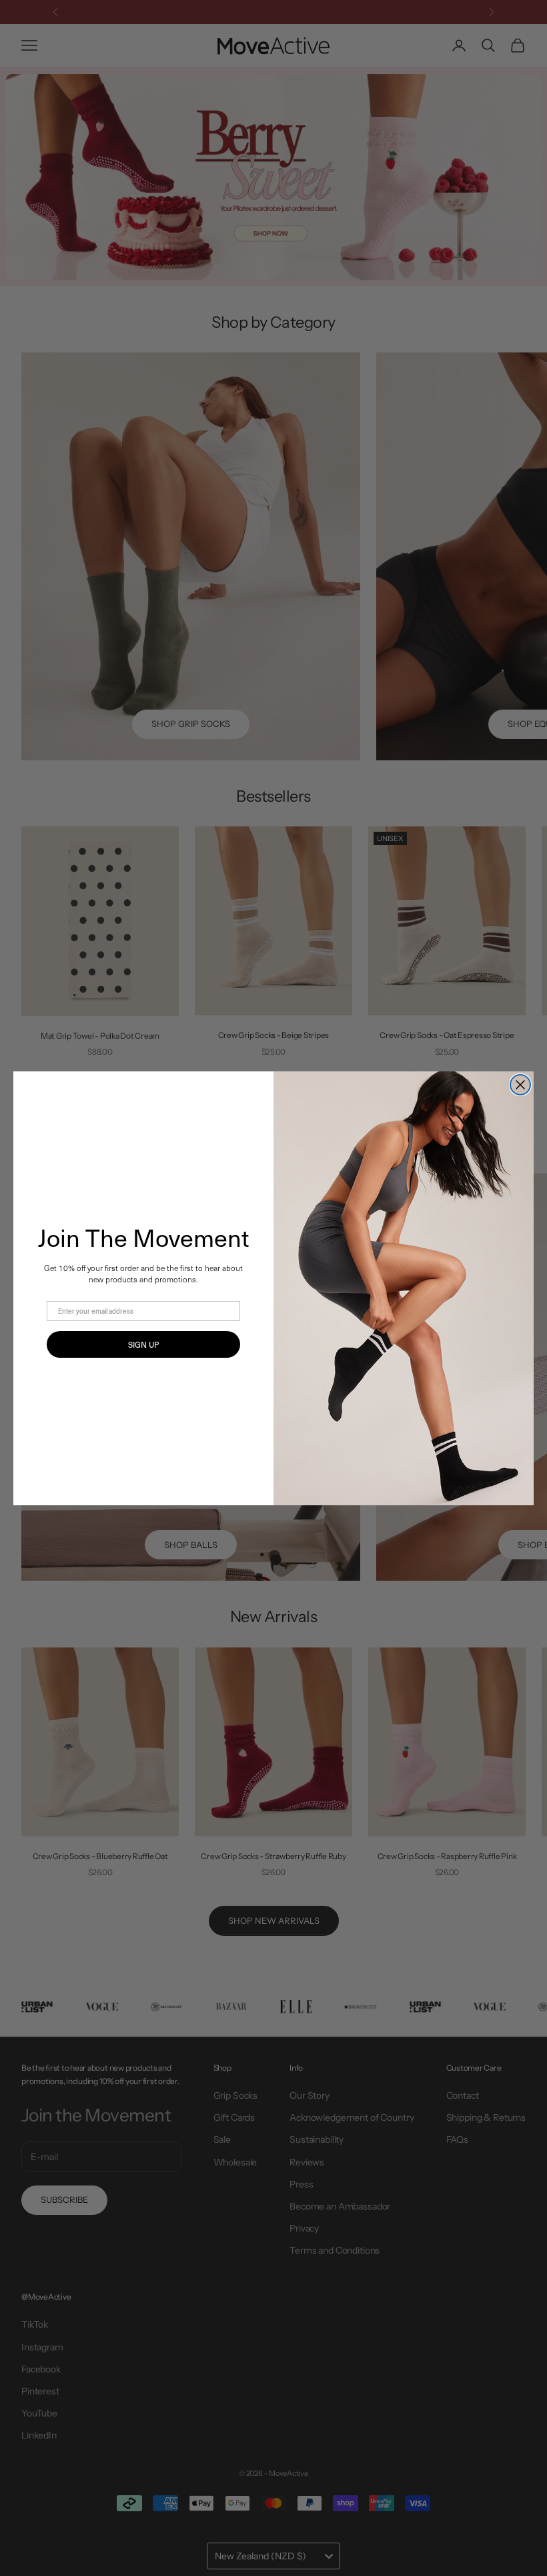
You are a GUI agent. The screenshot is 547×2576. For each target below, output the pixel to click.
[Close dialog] (520, 1085)
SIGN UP (143, 1344)
